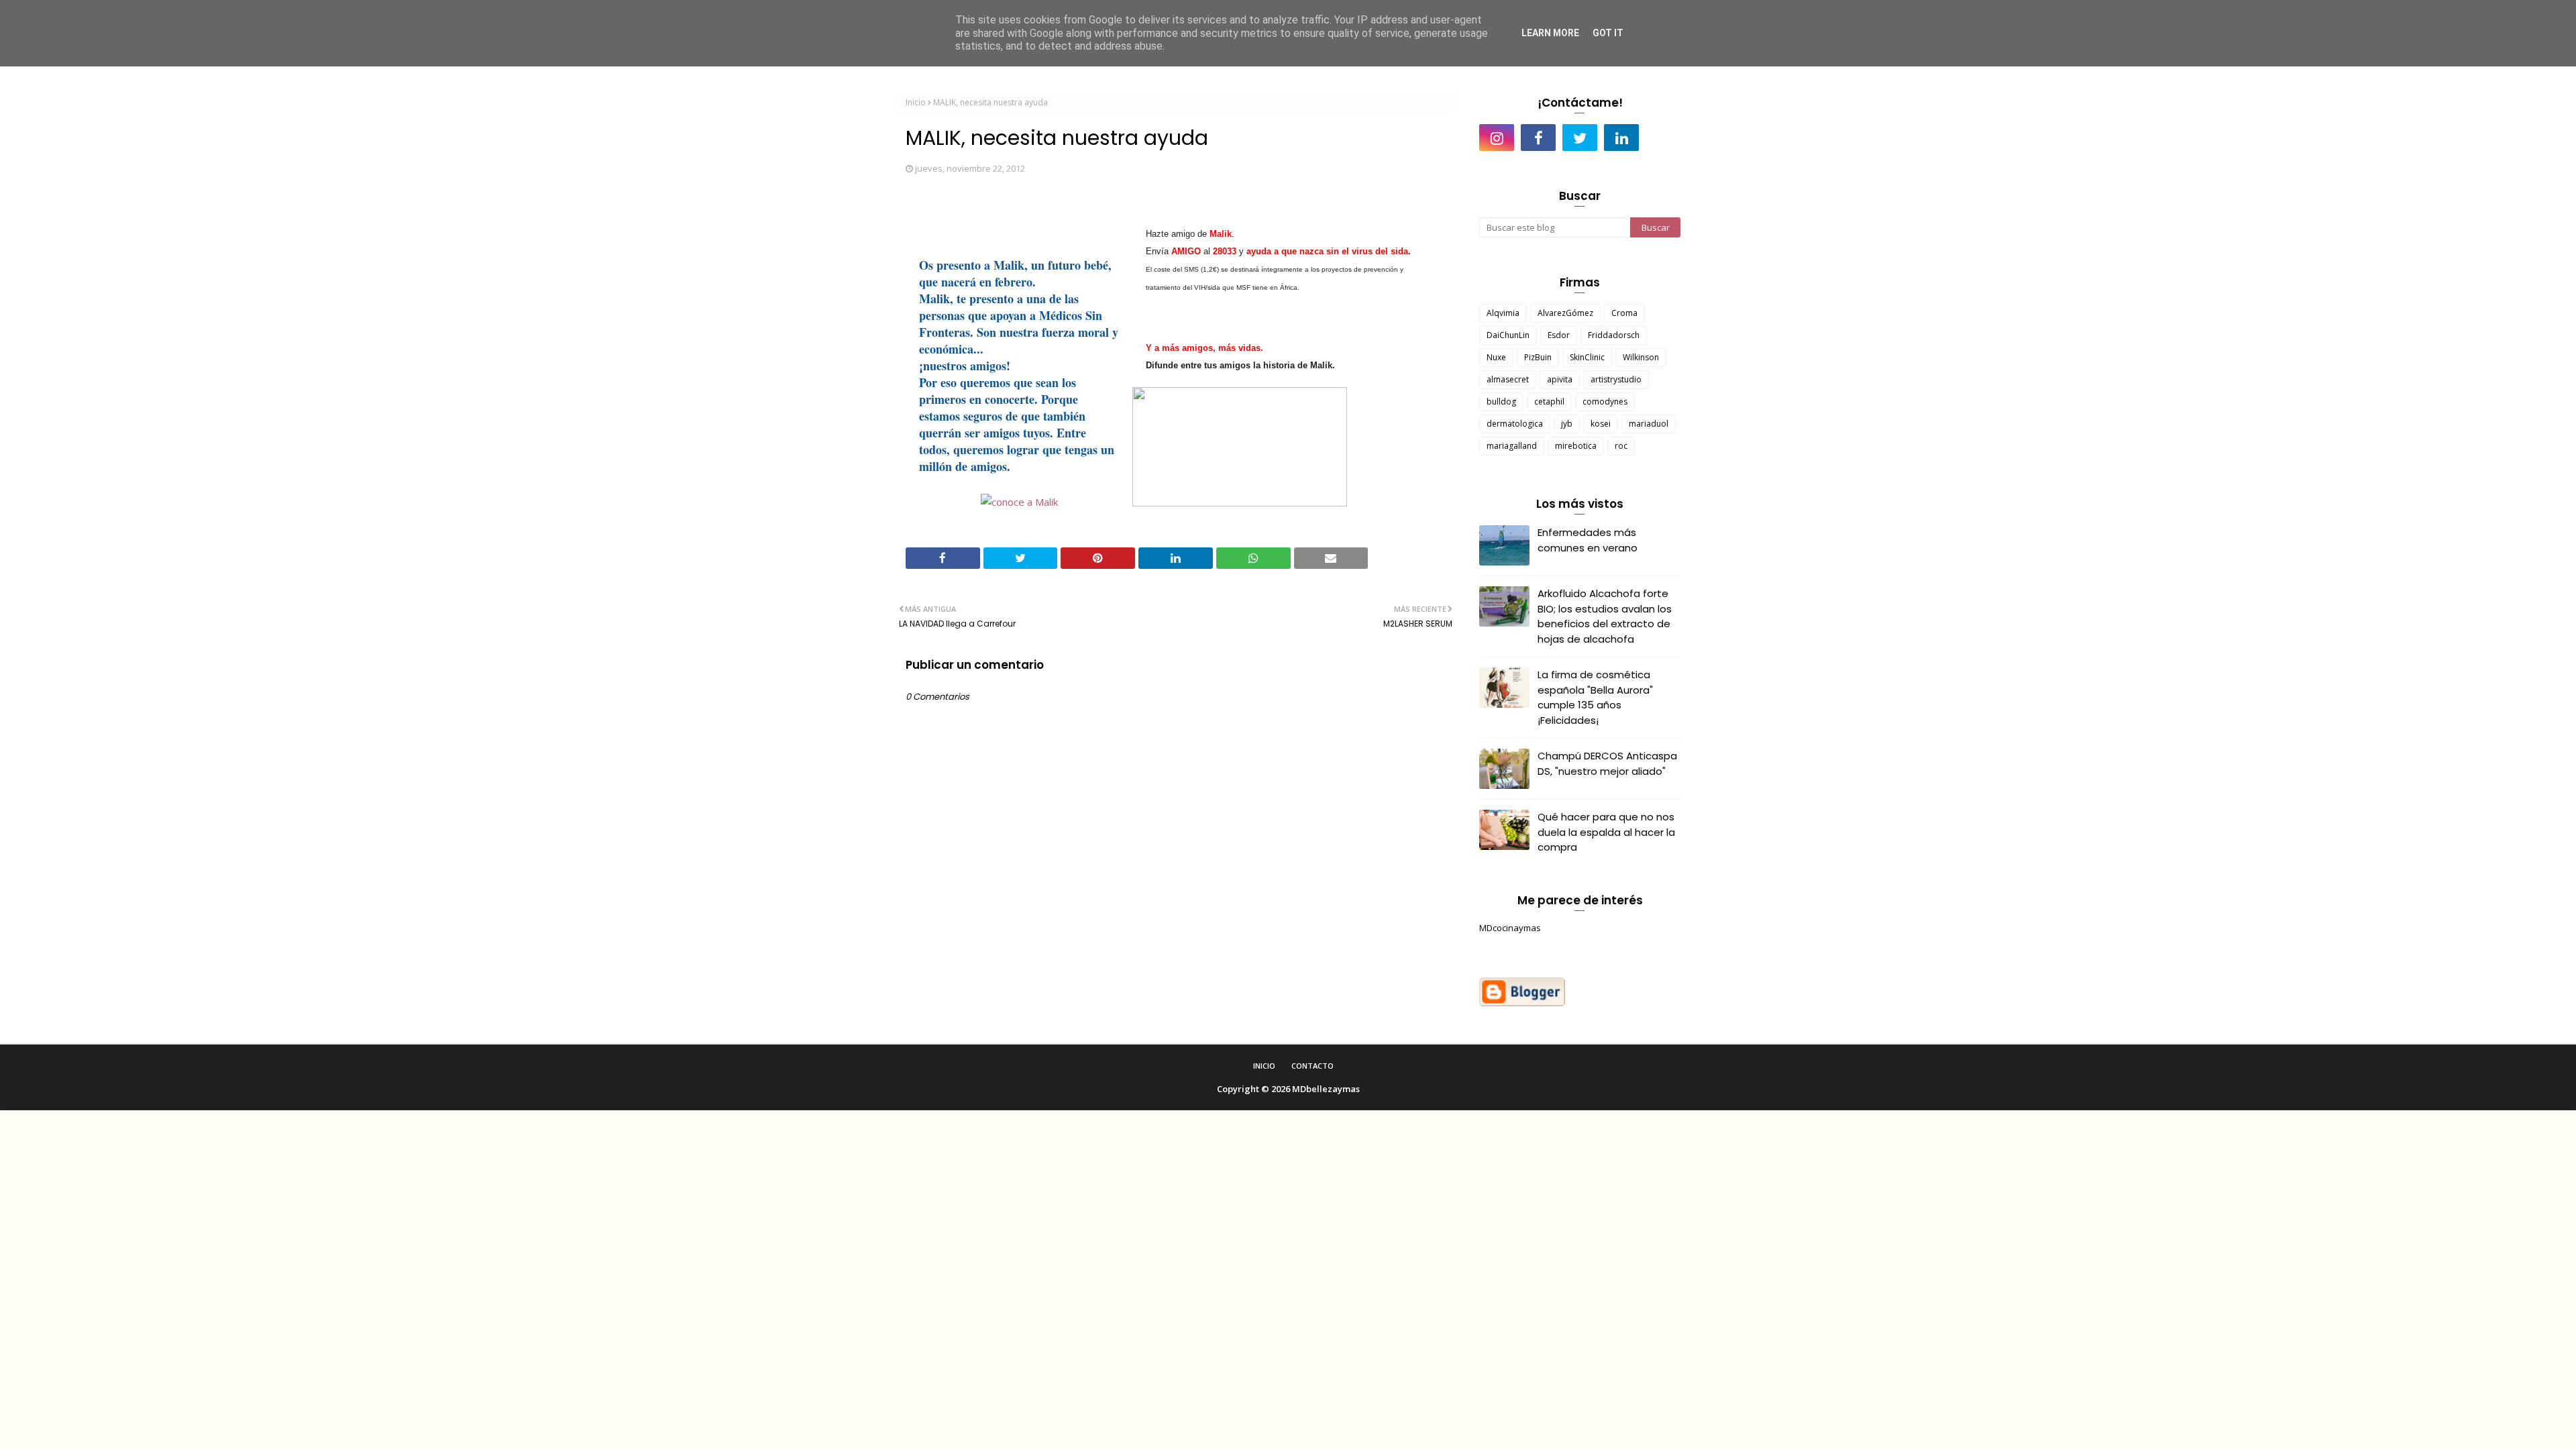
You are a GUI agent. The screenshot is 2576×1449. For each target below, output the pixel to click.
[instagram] (1497, 138)
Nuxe (1496, 357)
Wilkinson (1641, 357)
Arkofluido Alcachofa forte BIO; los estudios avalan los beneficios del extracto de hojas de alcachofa (1605, 616)
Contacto (1312, 1066)
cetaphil (1549, 401)
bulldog (1501, 401)
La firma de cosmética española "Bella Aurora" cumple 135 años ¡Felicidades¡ (1595, 697)
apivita (1560, 379)
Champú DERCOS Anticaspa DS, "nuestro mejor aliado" (1607, 763)
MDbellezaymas (1326, 1089)
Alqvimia (1503, 313)
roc (1621, 446)
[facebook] (1538, 138)
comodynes (1605, 401)
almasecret (1508, 379)
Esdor (1559, 335)
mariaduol (1649, 424)
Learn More (1550, 33)
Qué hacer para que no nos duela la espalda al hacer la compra (1606, 832)
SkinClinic (1587, 357)
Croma (1624, 313)
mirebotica (1576, 446)
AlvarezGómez (1565, 313)
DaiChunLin (1508, 335)
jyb (1567, 424)
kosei (1601, 424)
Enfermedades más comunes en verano (1588, 540)
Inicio (916, 102)
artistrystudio (1616, 379)
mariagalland (1512, 446)
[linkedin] (1621, 138)
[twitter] (1580, 138)
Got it (1608, 33)
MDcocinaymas (1510, 928)
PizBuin (1538, 357)
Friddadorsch (1614, 335)
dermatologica (1515, 424)
